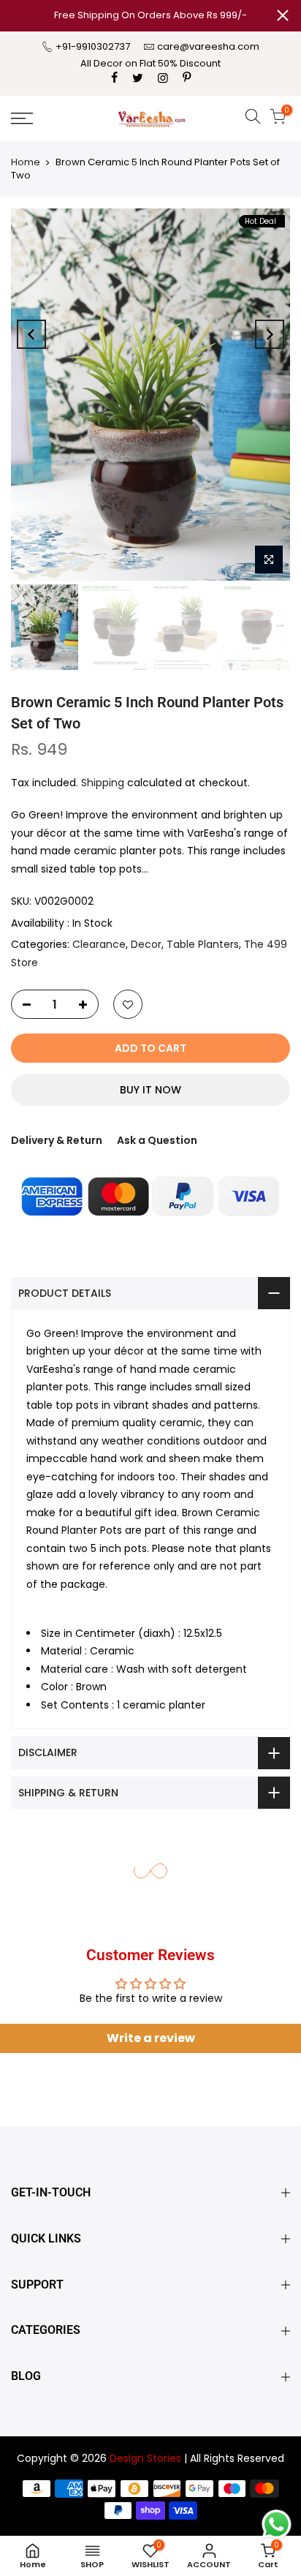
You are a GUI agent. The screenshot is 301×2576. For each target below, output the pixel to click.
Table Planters (203, 944)
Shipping (103, 783)
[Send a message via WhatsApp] (277, 2524)
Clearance (99, 944)
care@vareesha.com (208, 46)
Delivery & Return (57, 1140)
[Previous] (31, 334)
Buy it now (150, 1090)
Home (26, 162)
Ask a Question (157, 1140)
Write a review (151, 2038)
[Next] (270, 334)
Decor (146, 944)
